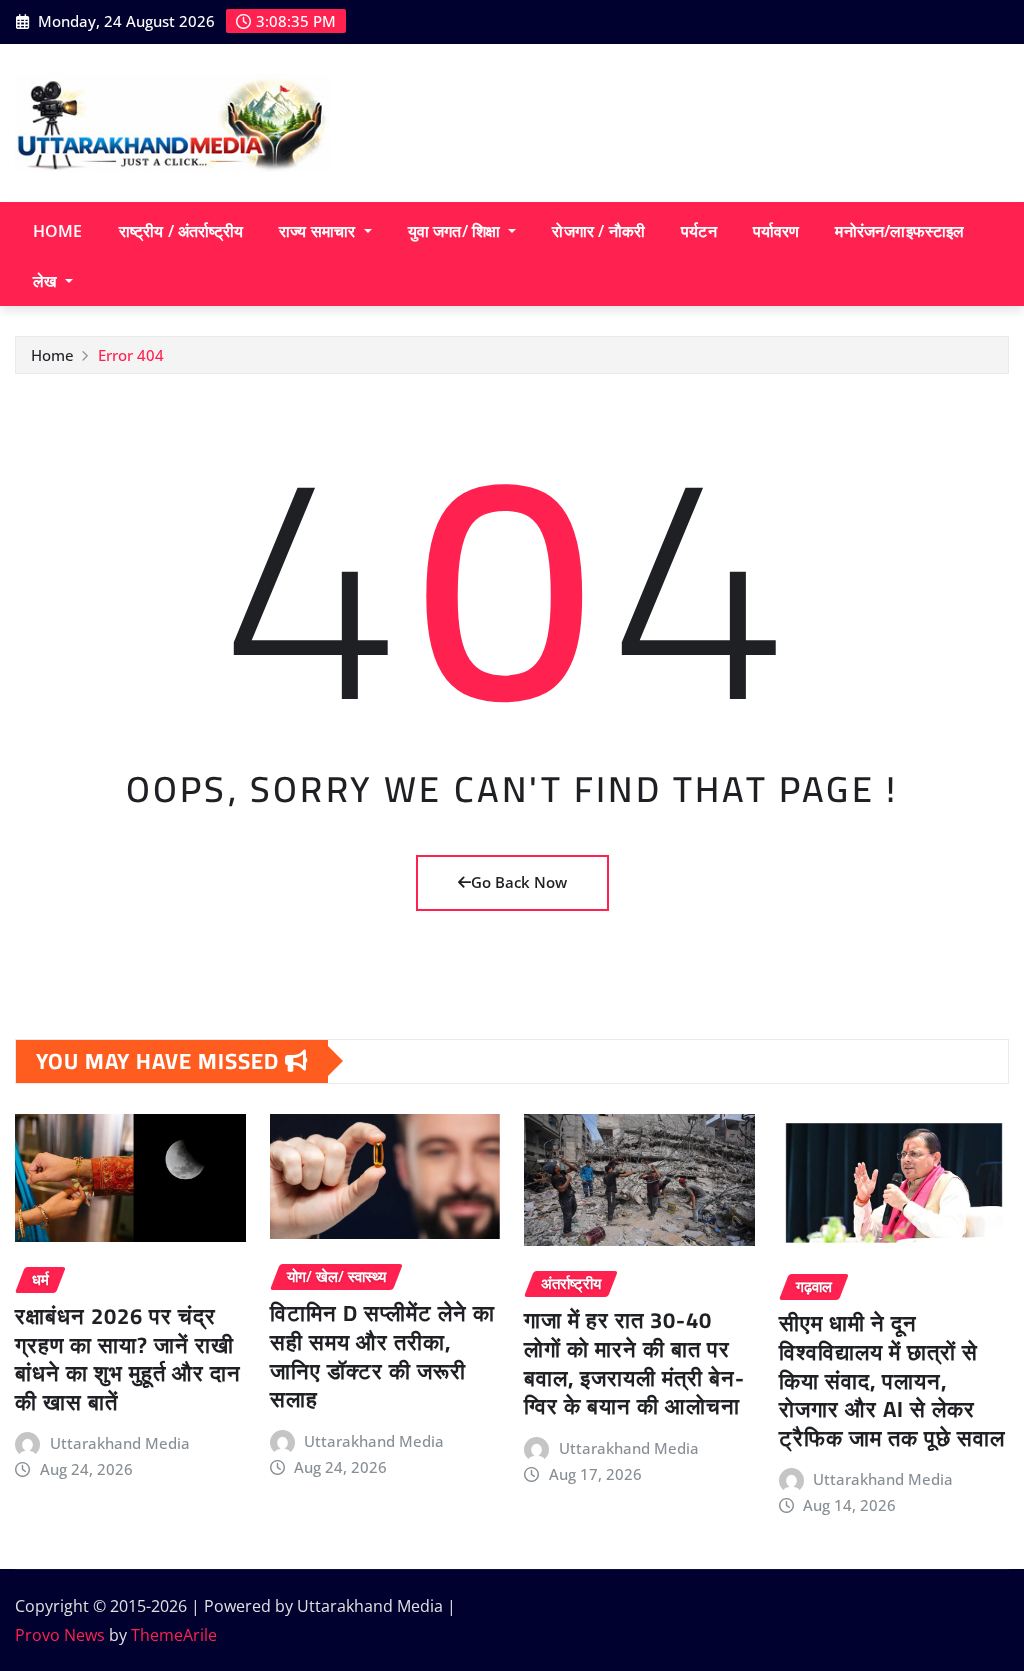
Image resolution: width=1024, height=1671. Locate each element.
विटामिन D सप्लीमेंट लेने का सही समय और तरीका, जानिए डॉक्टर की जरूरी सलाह (382, 1356)
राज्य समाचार (319, 231)
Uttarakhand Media (120, 1443)
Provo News (60, 1635)
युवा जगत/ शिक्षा (456, 231)
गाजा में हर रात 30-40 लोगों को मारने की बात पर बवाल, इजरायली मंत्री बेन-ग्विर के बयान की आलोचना (634, 1363)
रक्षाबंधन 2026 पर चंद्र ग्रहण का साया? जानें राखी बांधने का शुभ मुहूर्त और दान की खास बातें (128, 1359)
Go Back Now (519, 882)
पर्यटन (699, 231)
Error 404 (131, 355)
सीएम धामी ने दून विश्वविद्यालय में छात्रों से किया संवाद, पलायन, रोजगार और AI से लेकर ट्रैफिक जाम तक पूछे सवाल (892, 1380)
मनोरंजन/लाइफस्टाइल (899, 231)
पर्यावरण (776, 231)
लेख (46, 281)
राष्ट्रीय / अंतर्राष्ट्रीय (181, 231)
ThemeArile (174, 1635)
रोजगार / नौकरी (598, 231)
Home (58, 231)
